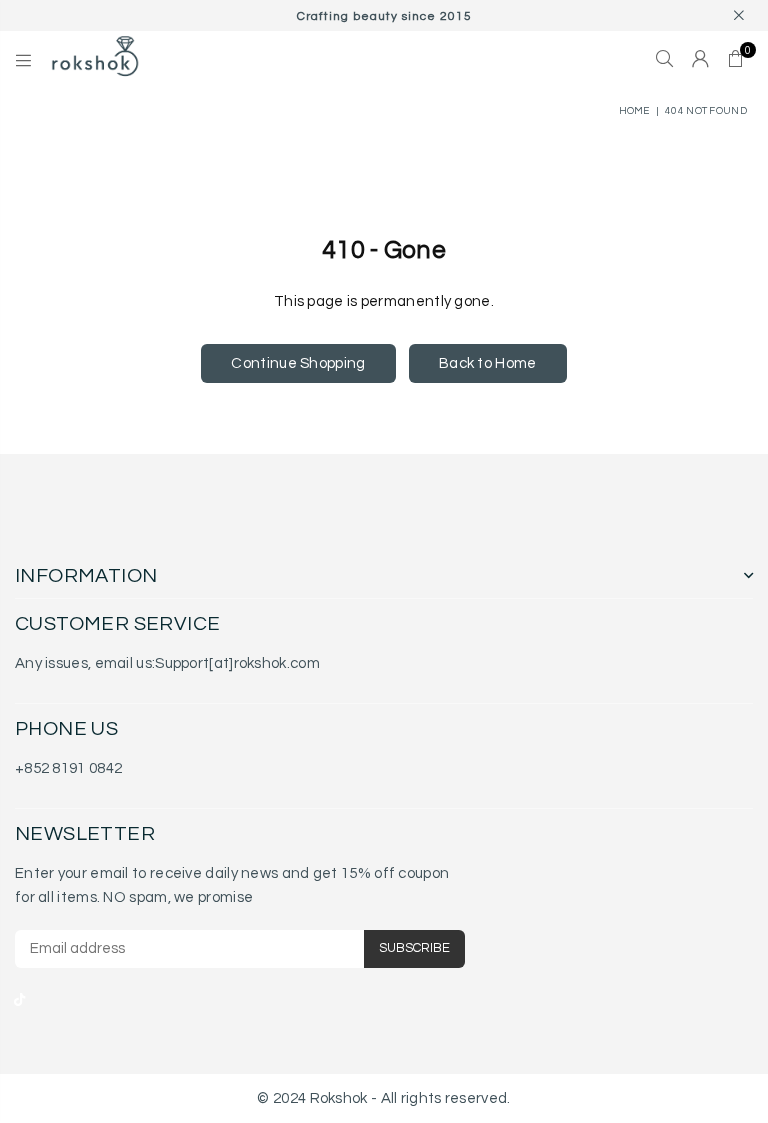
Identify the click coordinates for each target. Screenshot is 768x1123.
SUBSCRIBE (414, 948)
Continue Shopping (298, 363)
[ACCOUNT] (700, 60)
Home (634, 111)
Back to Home (488, 363)
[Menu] (23, 60)
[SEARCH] (664, 60)
